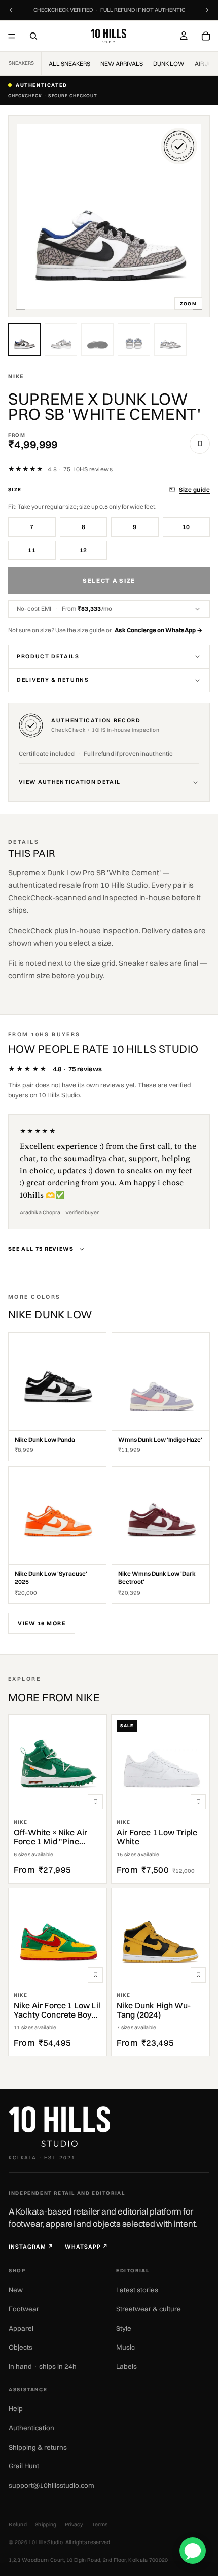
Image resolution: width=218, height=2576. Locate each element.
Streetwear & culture (149, 2309)
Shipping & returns (38, 2447)
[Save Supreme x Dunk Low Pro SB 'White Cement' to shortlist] (200, 444)
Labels (126, 2366)
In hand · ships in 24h (43, 2366)
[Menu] (12, 36)
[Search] (33, 36)
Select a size (109, 581)
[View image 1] (24, 340)
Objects (21, 2347)
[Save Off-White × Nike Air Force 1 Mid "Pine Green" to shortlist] (95, 1802)
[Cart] (206, 36)
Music (125, 2347)
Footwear (24, 2309)
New (16, 2290)
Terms (100, 2524)
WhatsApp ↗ (87, 2247)
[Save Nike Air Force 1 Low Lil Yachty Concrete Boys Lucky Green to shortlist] (95, 1975)
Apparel (21, 2328)
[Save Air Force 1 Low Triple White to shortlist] (198, 1802)
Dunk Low (169, 64)
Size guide (194, 490)
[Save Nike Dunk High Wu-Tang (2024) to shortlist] (198, 1975)
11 (32, 550)
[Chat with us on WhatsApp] (193, 2551)
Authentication (31, 2428)
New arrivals (122, 64)
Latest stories (137, 2290)
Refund (18, 2524)
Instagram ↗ (31, 2247)
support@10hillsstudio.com (51, 2485)
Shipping (46, 2524)
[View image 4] (134, 340)
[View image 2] (61, 340)
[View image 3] (97, 340)
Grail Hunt (24, 2466)
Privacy (74, 2524)
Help (16, 2408)
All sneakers (69, 64)
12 (83, 550)
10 (186, 527)
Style (124, 2328)
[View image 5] (170, 340)
